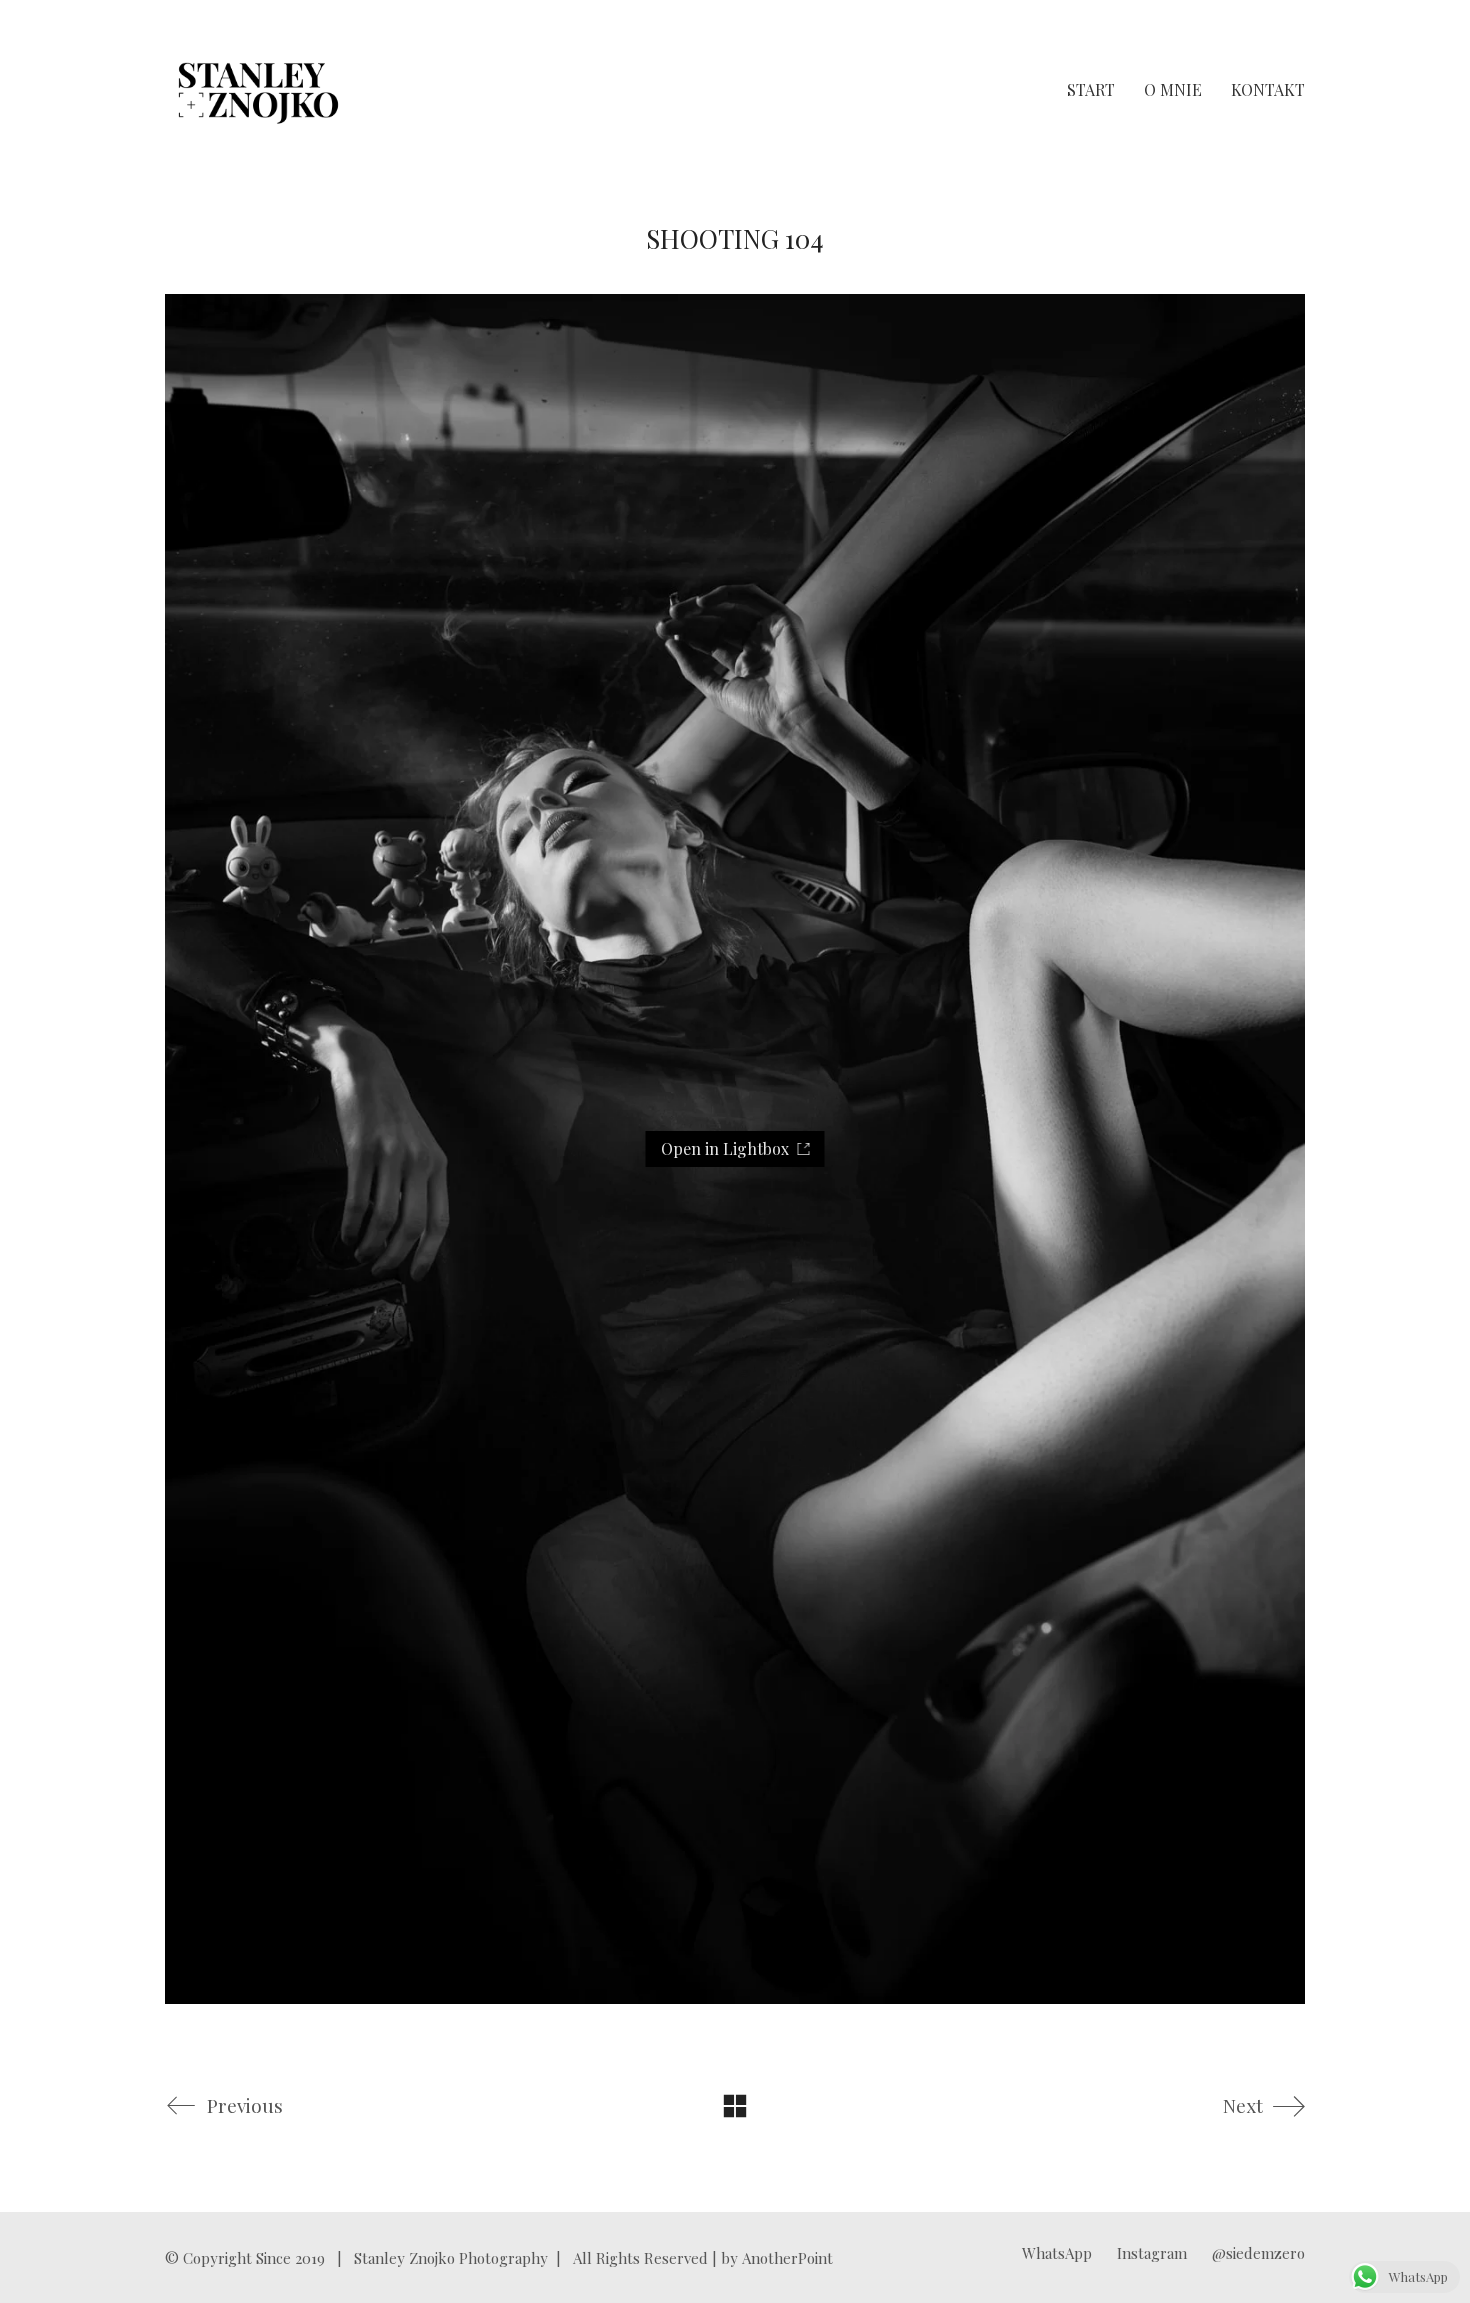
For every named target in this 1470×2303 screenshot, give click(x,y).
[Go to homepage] (258, 90)
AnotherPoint (787, 2258)
